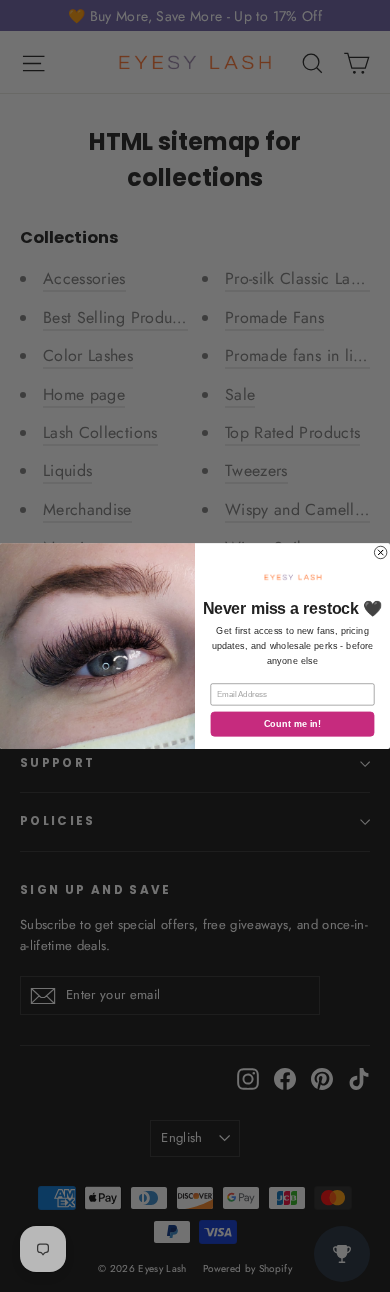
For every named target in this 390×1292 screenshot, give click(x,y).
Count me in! (293, 724)
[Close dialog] (380, 552)
